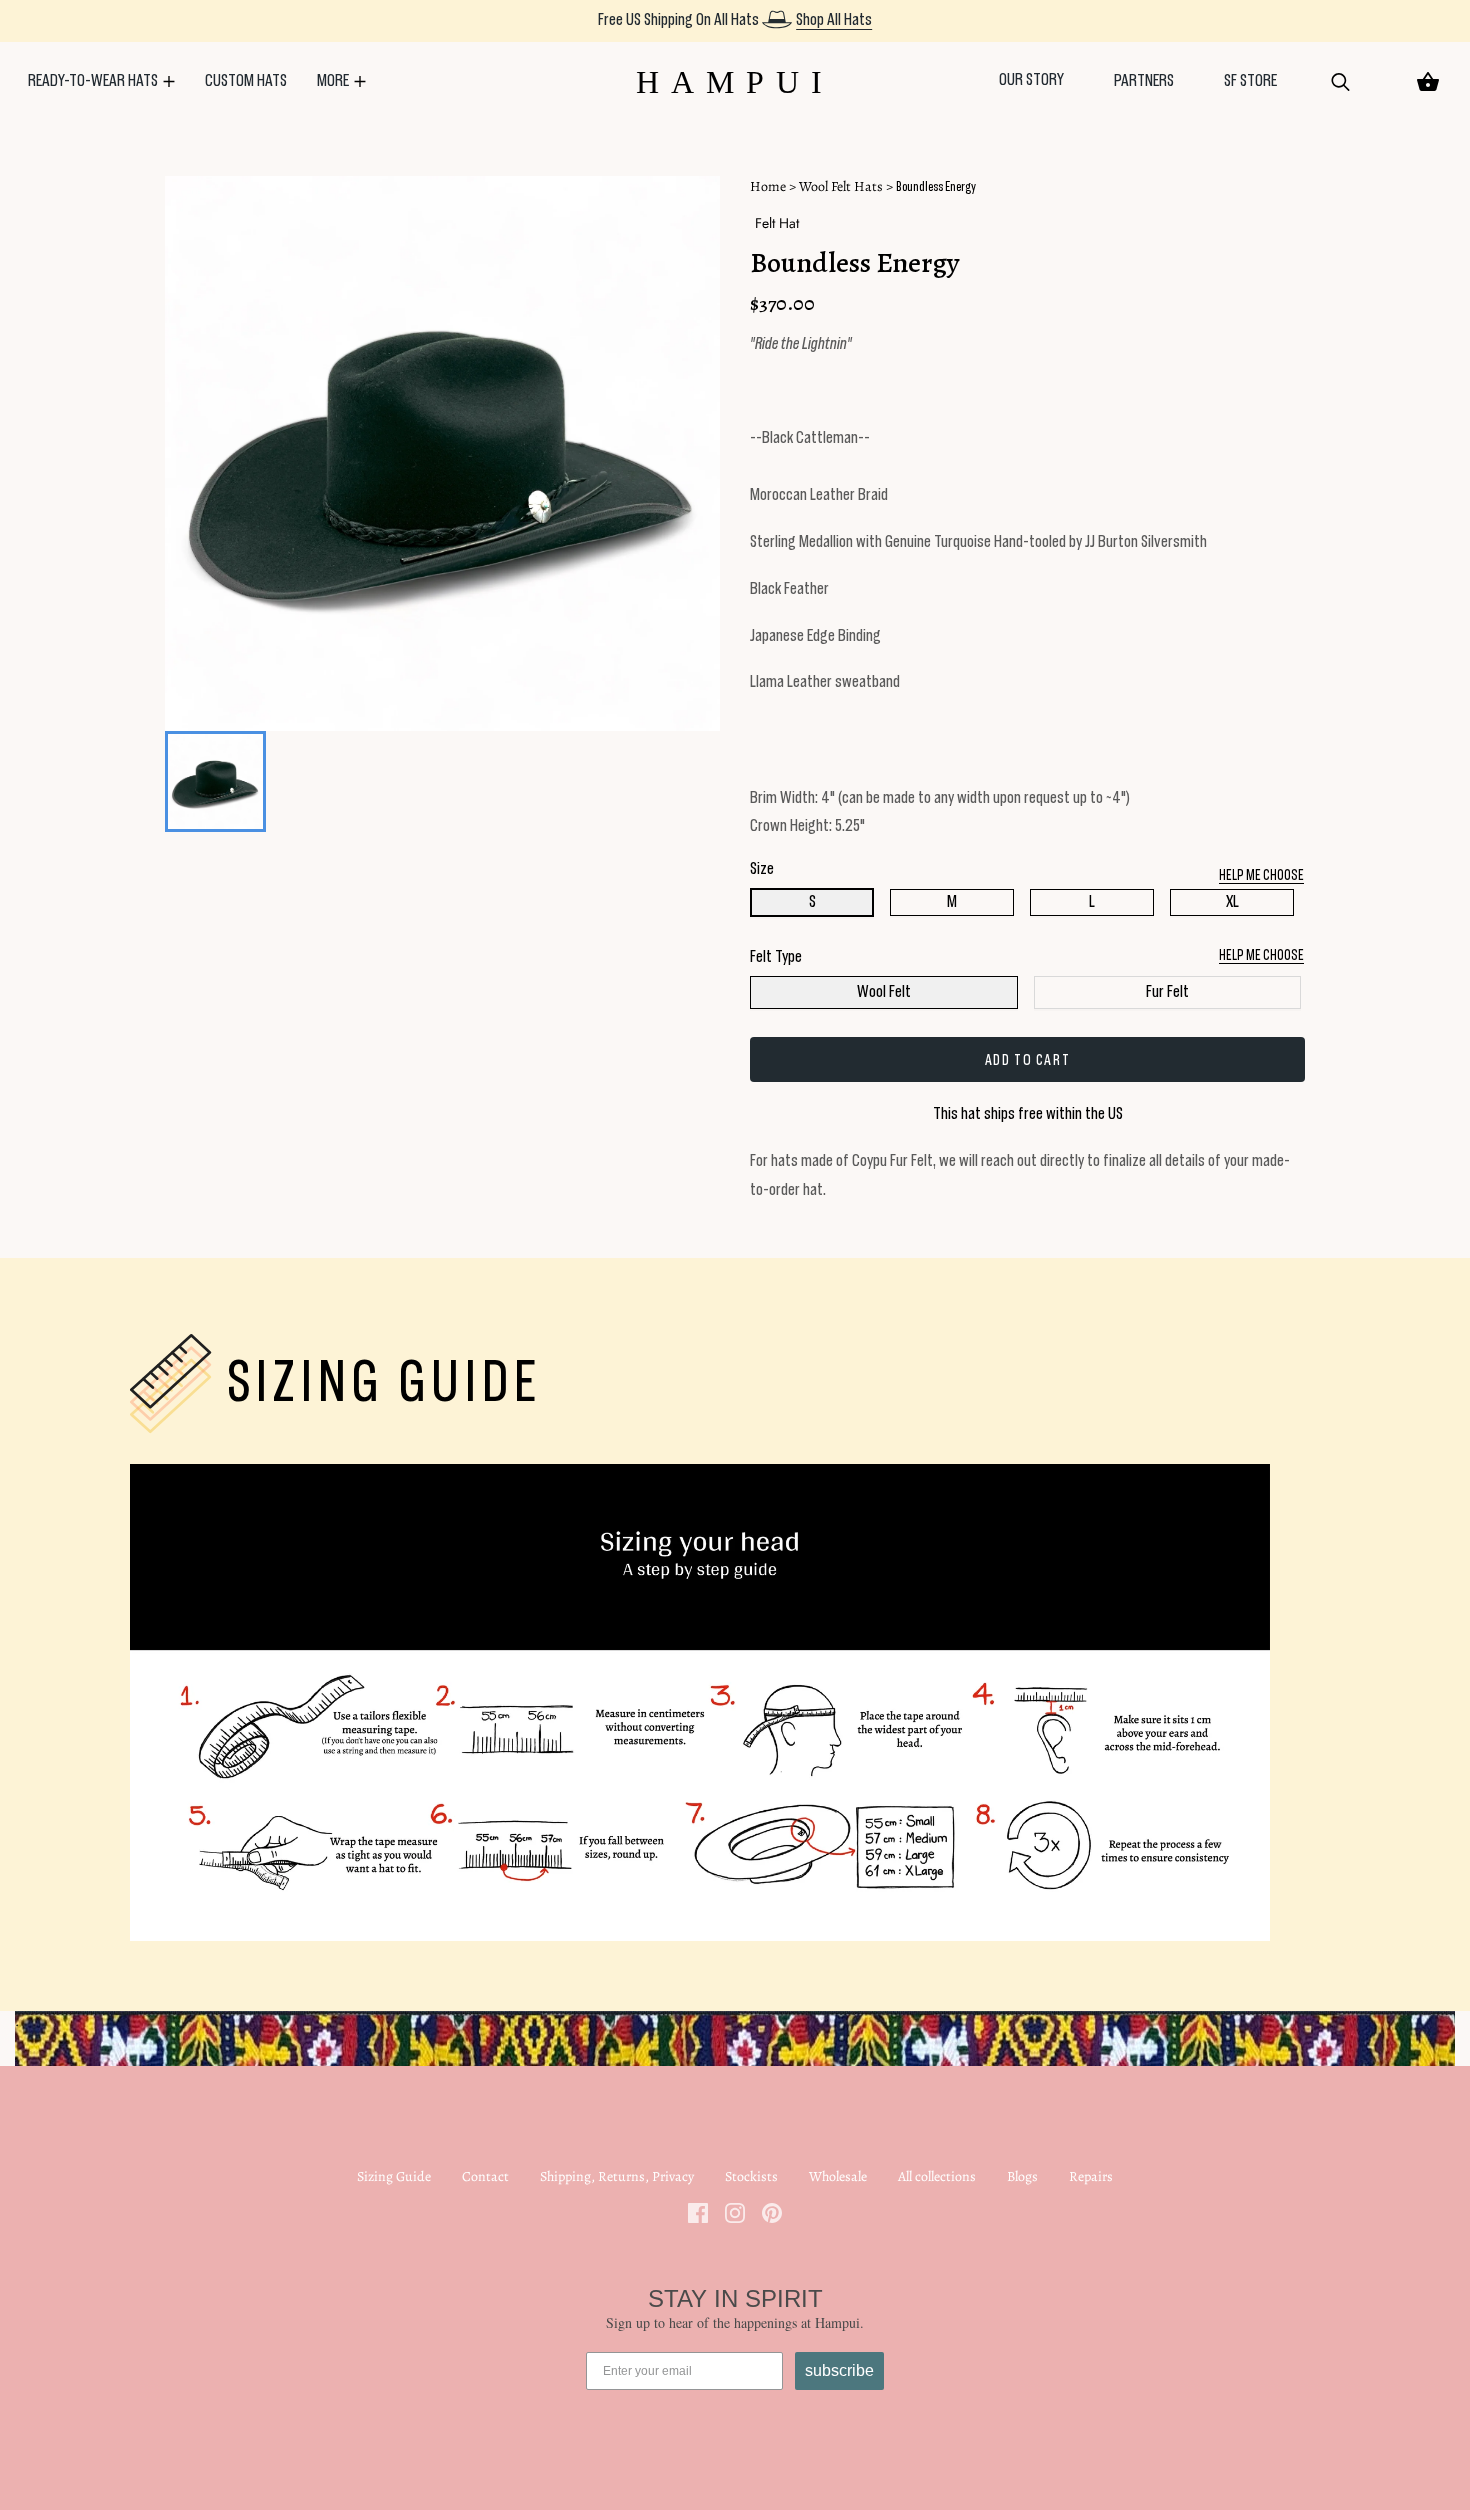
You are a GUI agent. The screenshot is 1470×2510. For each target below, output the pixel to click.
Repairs (1091, 2176)
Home (768, 186)
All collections (937, 2176)
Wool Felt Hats (841, 186)
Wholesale (838, 2176)
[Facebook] (698, 2211)
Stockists (751, 2176)
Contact (485, 2176)
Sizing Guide (394, 2176)
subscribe (839, 2370)
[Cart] (1428, 82)
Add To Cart (1028, 1060)
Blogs (1022, 2176)
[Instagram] (735, 2211)
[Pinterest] (772, 2211)
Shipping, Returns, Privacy (617, 2176)
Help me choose (1261, 955)
